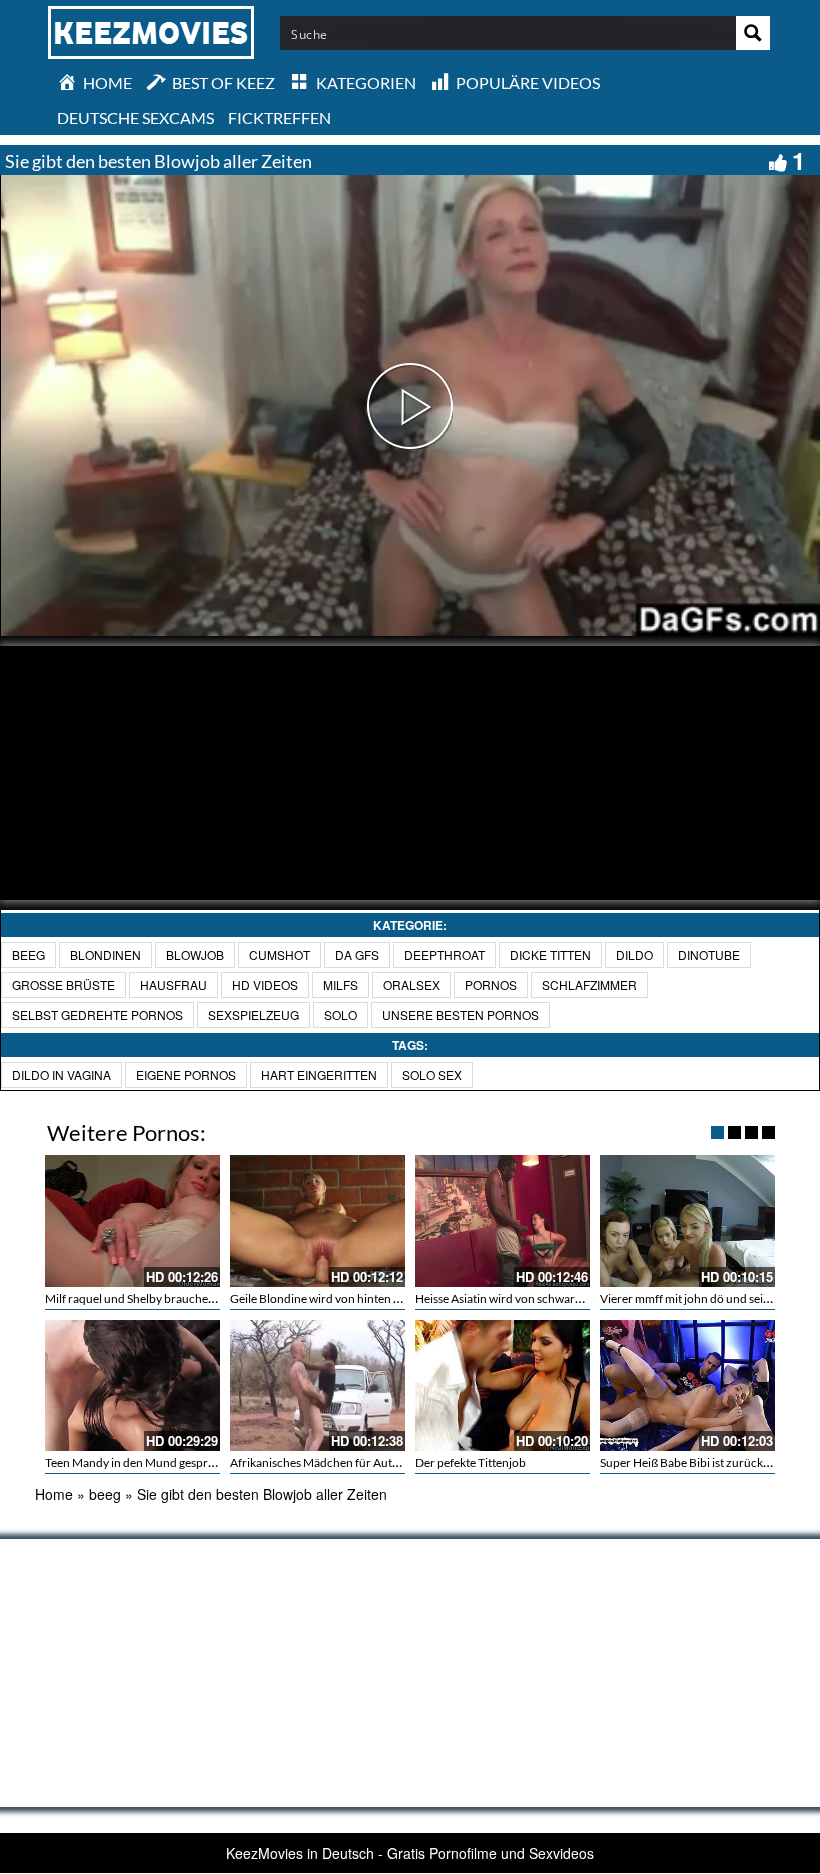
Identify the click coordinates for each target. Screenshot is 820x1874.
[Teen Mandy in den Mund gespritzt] (132, 1385)
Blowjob (195, 954)
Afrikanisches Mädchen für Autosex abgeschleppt (359, 1462)
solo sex (432, 1074)
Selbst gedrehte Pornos (97, 1014)
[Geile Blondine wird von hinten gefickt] (317, 1220)
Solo (340, 1014)
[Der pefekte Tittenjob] (502, 1385)
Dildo (634, 954)
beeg (28, 954)
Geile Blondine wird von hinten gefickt (329, 1298)
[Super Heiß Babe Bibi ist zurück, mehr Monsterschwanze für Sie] (687, 1385)
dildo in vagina (61, 1074)
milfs (340, 984)
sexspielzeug (253, 1014)
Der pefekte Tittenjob (470, 1462)
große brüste (63, 984)
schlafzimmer (589, 984)
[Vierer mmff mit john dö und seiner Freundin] (687, 1220)
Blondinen (105, 954)
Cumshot (279, 954)
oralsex (411, 984)
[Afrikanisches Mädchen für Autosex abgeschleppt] (317, 1385)
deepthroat (444, 954)
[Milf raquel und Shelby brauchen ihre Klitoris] (132, 1220)
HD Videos (265, 984)
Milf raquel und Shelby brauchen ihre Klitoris (161, 1298)
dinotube (709, 954)
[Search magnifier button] (753, 33)
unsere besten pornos (460, 1014)
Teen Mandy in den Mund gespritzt (135, 1462)
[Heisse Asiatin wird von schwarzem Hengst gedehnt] (502, 1220)
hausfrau (173, 984)
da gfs (357, 954)
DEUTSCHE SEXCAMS (135, 117)
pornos (491, 984)
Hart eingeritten (319, 1074)
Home (54, 1494)
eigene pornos (186, 1074)
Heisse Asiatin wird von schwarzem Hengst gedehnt (548, 1298)
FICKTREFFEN (279, 117)
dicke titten (550, 954)
